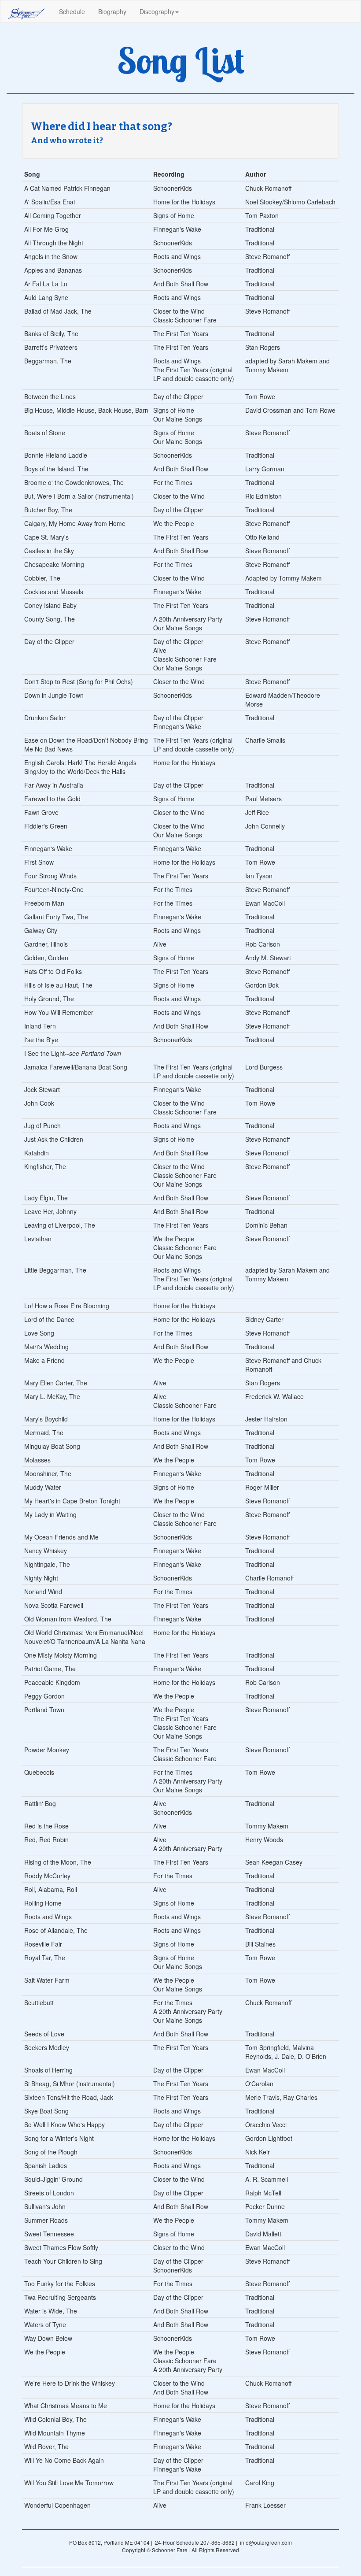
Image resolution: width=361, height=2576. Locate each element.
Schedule (75, 11)
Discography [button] (157, 11)
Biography (112, 11)
